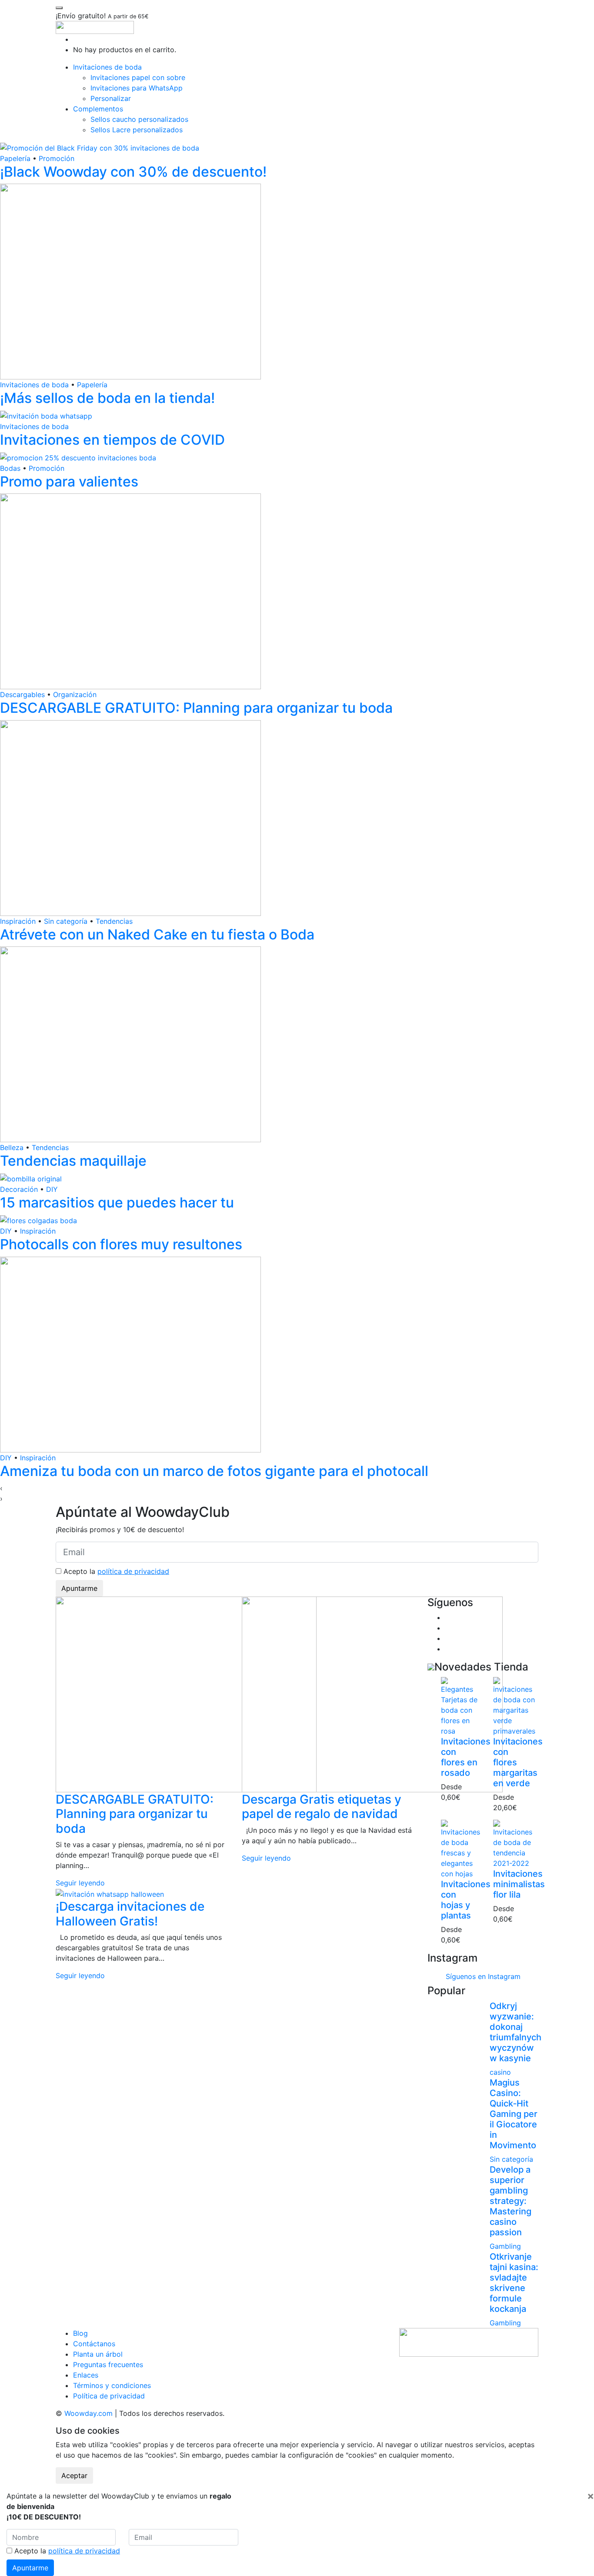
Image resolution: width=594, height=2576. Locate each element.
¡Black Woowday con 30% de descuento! (133, 172)
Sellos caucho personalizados (139, 119)
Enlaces (86, 2375)
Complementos (98, 109)
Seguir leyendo (80, 1883)
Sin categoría (66, 921)
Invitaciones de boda (107, 67)
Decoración (19, 1189)
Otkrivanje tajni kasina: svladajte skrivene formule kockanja (514, 2283)
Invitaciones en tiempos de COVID (112, 440)
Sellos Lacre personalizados (137, 130)
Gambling (505, 2246)
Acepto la (115, 1571)
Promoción (57, 158)
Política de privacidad (109, 2396)
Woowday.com (88, 2413)
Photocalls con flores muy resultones (121, 1244)
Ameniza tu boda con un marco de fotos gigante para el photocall (214, 1471)
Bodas (10, 468)
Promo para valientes (69, 481)
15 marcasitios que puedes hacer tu (117, 1202)
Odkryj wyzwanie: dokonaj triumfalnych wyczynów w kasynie (516, 2032)
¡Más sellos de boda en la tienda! (107, 398)
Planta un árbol (98, 2354)
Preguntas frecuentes (108, 2365)
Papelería (15, 158)
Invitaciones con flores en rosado (466, 1757)
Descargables (22, 694)
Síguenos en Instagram (483, 1976)
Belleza (12, 1147)
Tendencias (114, 921)
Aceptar (74, 2475)
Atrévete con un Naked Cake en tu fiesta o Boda (157, 934)
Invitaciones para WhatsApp (137, 88)
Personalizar (111, 98)
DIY (52, 1189)
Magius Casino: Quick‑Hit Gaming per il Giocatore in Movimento (514, 2114)
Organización (75, 694)
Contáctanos (94, 2344)
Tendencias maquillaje (73, 1161)
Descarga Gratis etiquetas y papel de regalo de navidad (322, 1807)
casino (500, 2072)
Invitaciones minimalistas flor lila (519, 1884)
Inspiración (18, 921)
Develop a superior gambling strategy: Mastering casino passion (511, 2201)
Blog (80, 2333)
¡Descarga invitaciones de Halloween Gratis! (130, 1914)
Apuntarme (79, 1588)
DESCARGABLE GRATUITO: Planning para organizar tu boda (196, 708)
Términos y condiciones (112, 2385)
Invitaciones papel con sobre (138, 77)
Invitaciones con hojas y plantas (466, 1900)
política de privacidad (133, 1571)
